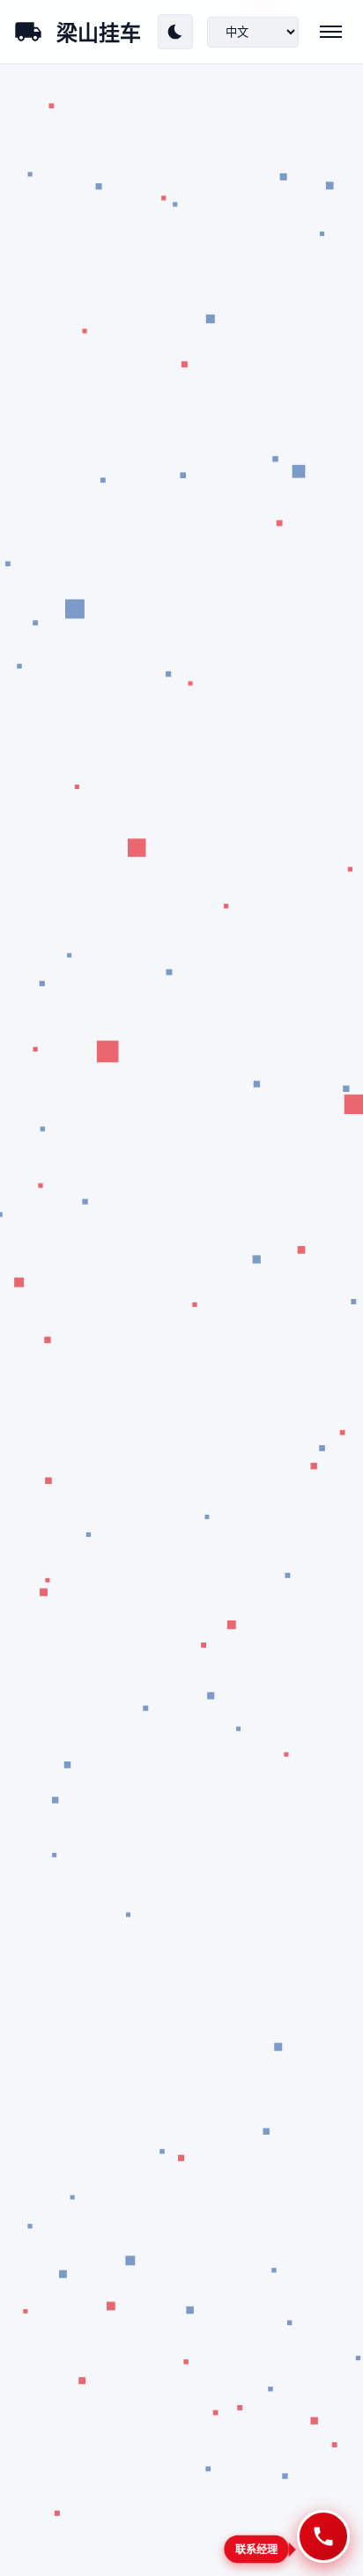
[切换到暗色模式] (175, 32)
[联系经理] (323, 2536)
